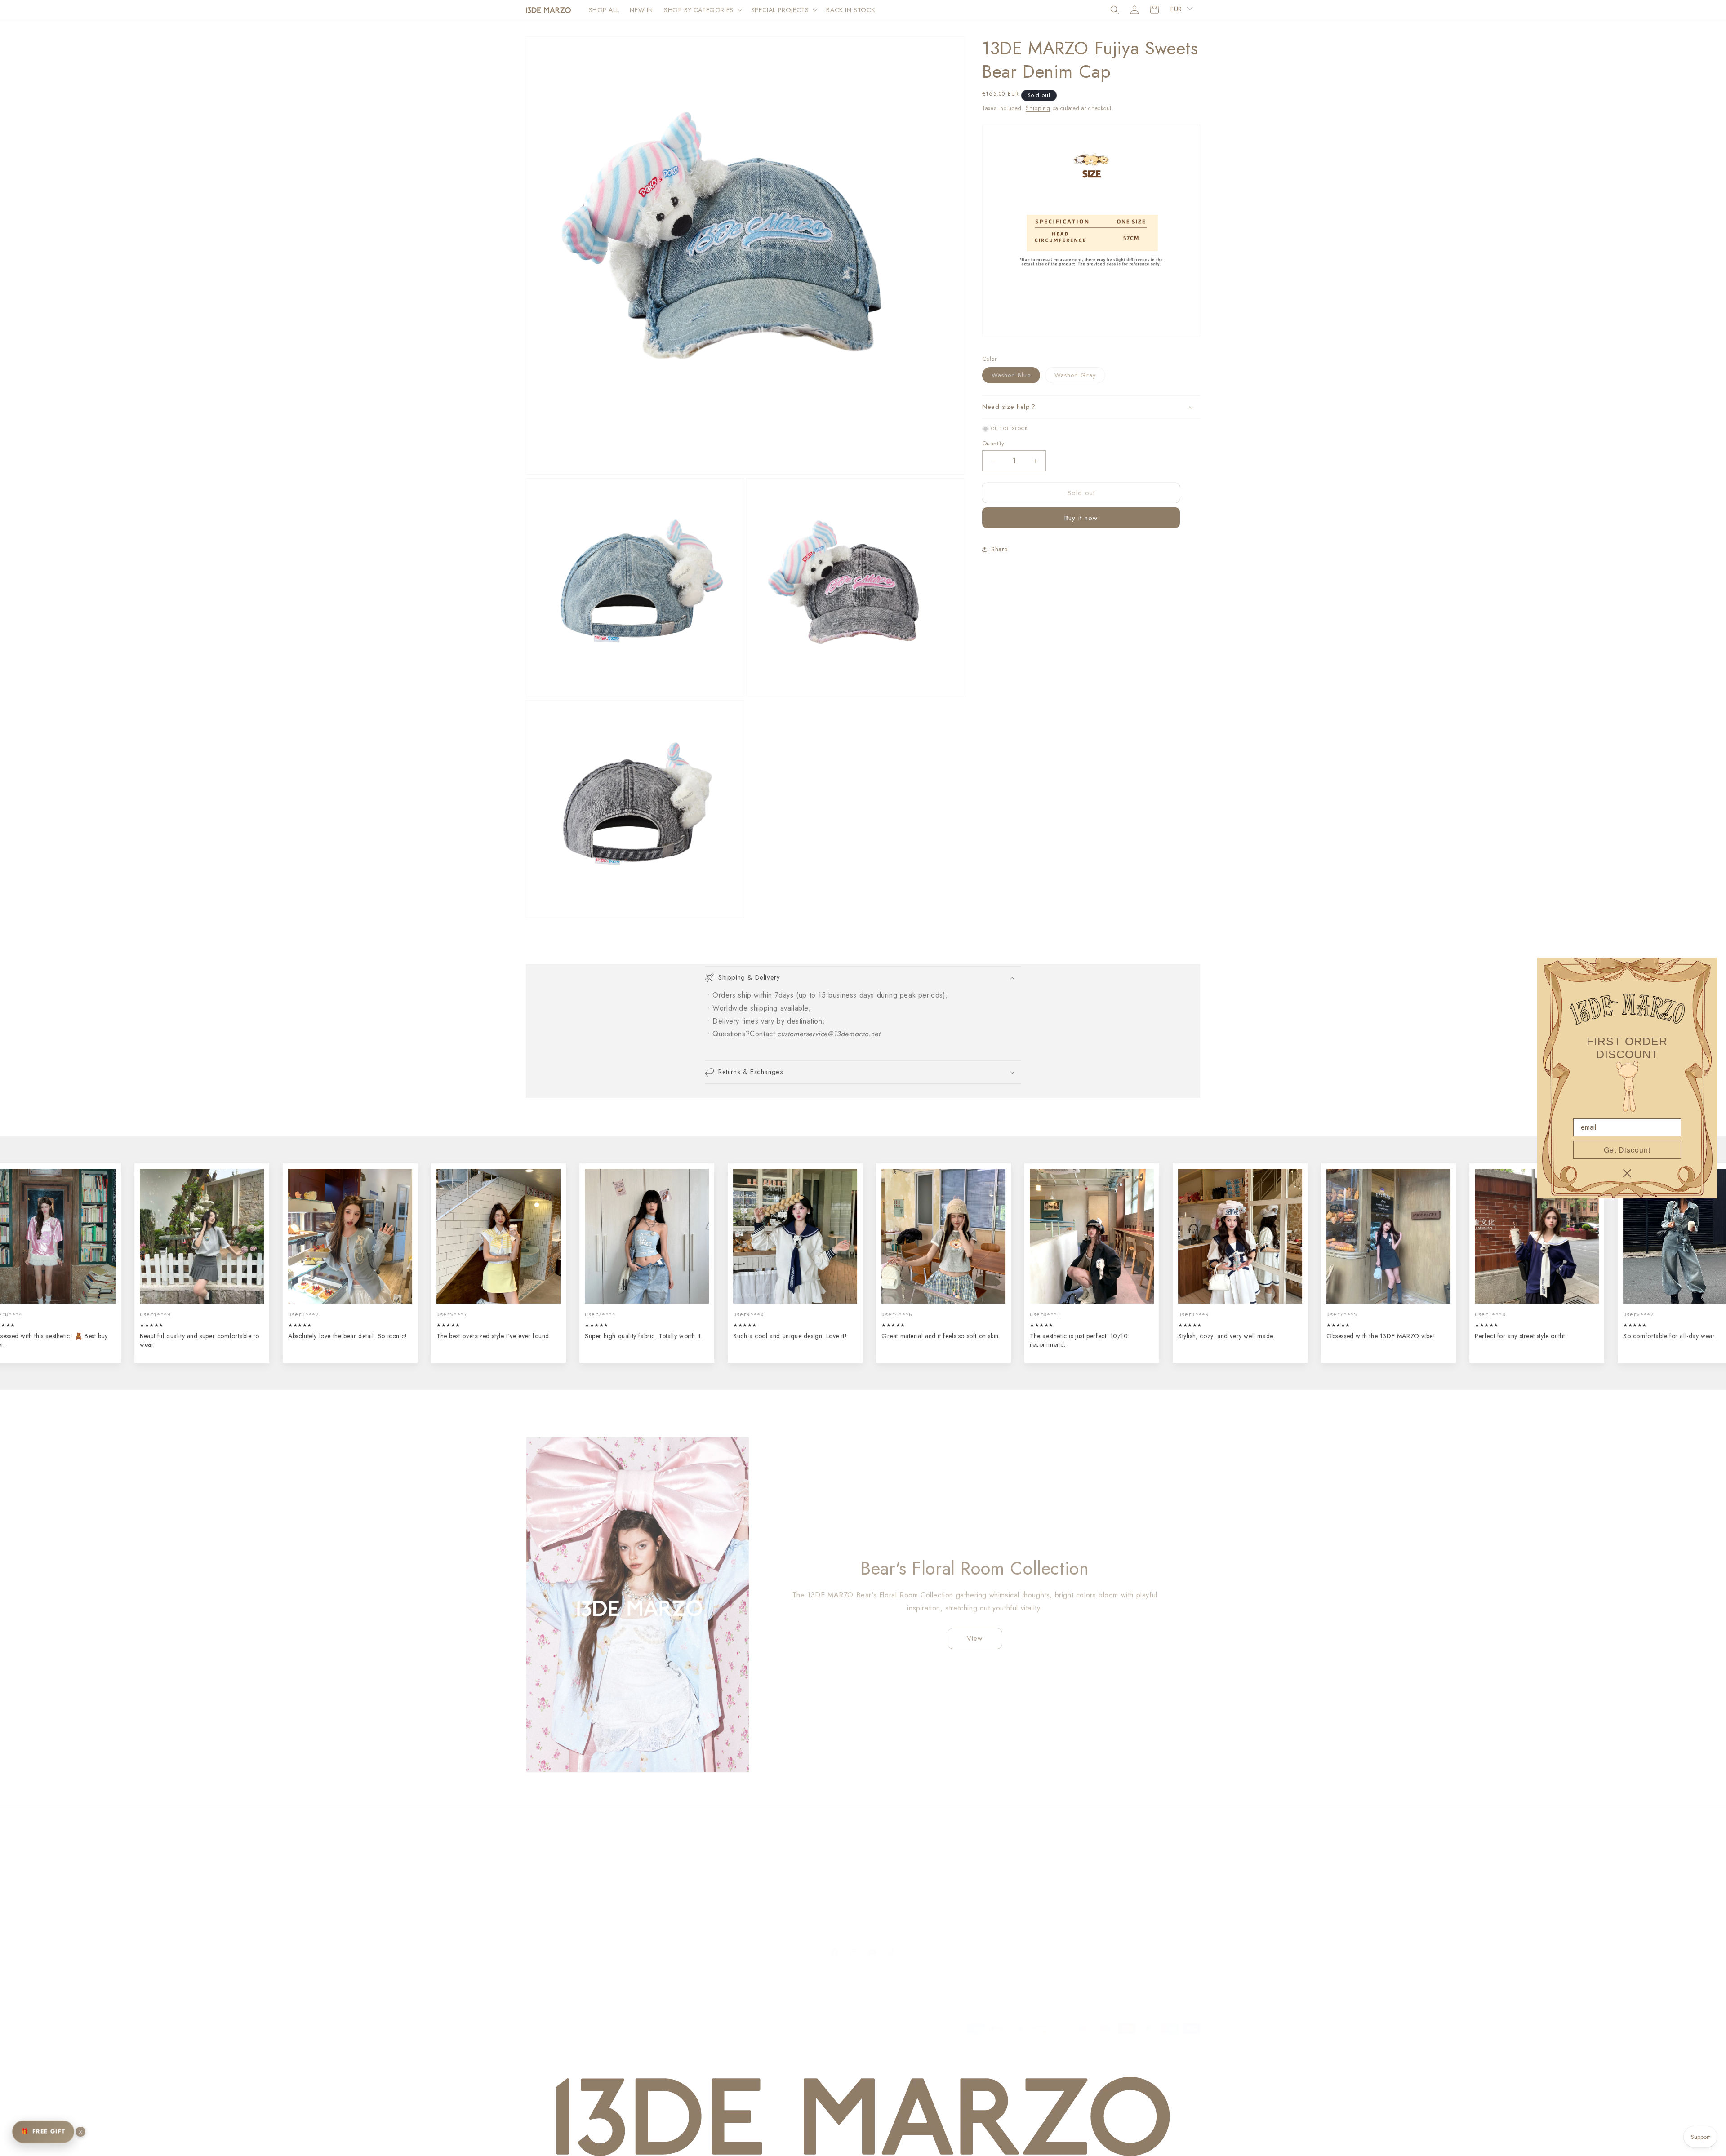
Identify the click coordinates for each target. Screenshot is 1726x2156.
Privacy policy (695, 2054)
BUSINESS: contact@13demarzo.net (915, 1849)
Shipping (1038, 108)
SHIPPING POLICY (553, 1849)
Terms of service (741, 2054)
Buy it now (1081, 518)
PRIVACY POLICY (551, 1896)
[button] (702, 10)
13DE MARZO (563, 2054)
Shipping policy (789, 2054)
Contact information (840, 2054)
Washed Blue (1016, 377)
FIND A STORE (716, 1881)
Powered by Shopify (604, 2054)
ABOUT (706, 1849)
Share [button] (999, 549)
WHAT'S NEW (716, 1865)
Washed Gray (1080, 377)
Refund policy (653, 2054)
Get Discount (1627, 1150)
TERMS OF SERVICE (555, 1881)
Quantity (993, 443)
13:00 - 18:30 (884, 1896)
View (975, 1636)
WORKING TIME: (889, 1881)
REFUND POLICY (550, 1865)
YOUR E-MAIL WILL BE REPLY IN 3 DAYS (922, 1912)
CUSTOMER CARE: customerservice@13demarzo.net (939, 1865)
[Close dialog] (1627, 1173)
